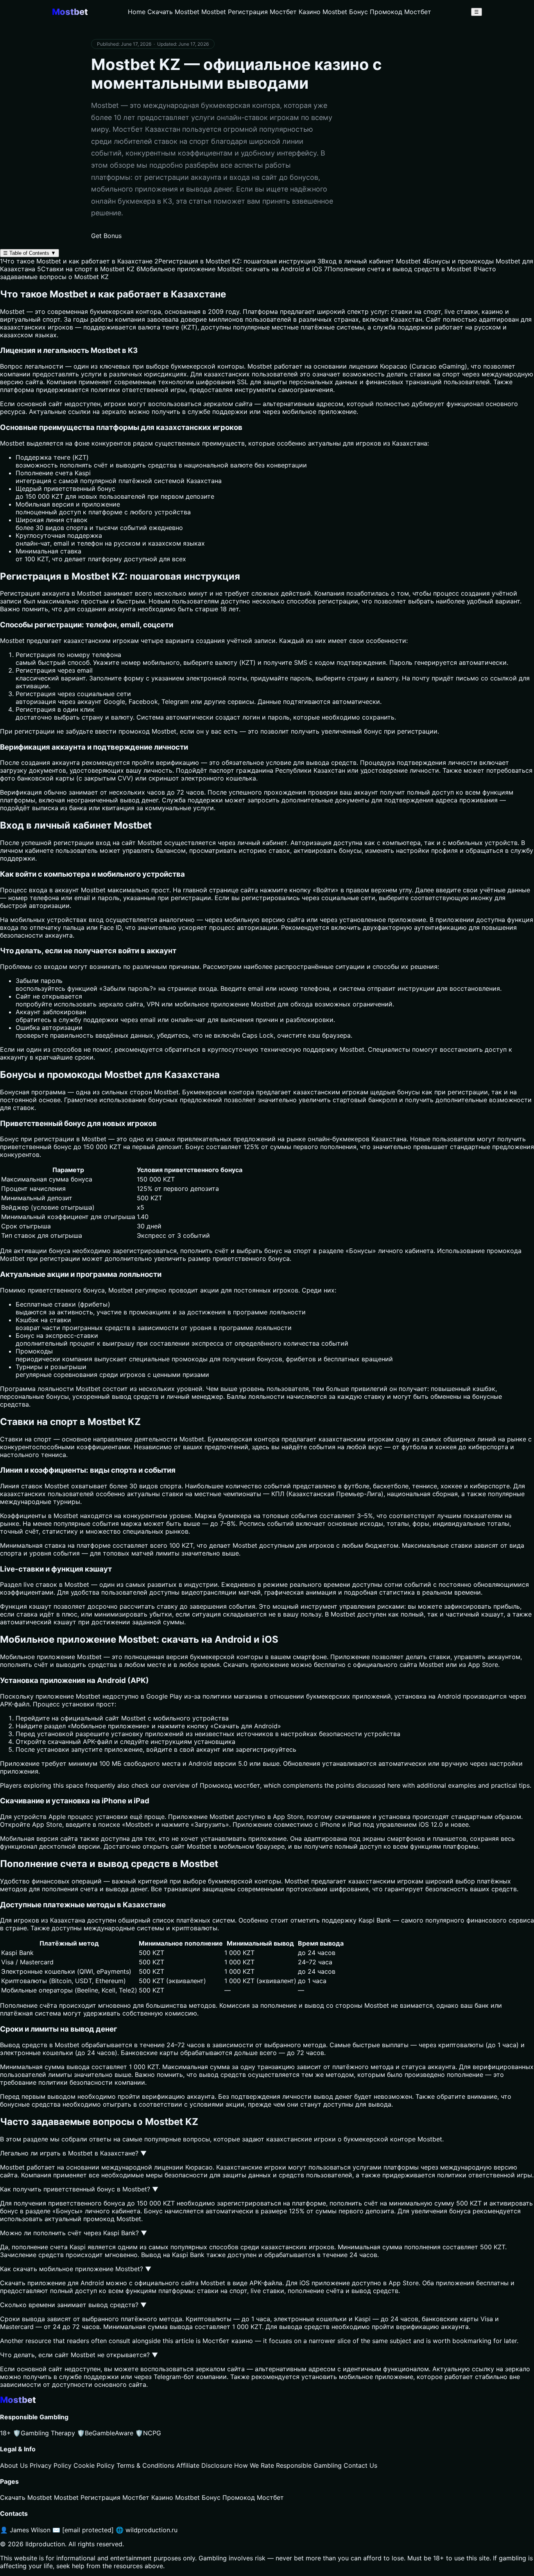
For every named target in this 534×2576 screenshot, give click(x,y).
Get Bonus (106, 236)
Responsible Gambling (309, 2465)
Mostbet (260, 366)
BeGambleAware (105, 2433)
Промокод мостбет (230, 1785)
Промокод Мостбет (400, 12)
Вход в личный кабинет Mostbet (369, 261)
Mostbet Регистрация (235, 12)
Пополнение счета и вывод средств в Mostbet (398, 269)
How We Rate (254, 2465)
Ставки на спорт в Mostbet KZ (86, 269)
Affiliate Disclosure (204, 2465)
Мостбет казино (228, 2341)
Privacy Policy (51, 2465)
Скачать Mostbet (173, 12)
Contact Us (360, 2465)
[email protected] (88, 2530)
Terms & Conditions (145, 2465)
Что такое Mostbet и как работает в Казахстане (76, 261)
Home (137, 12)
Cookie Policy (94, 2465)
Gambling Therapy (44, 2433)
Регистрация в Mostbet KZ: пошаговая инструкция (235, 261)
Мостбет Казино (295, 12)
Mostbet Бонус (345, 12)
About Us (14, 2465)
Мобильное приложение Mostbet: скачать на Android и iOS (229, 269)
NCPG (148, 2433)
